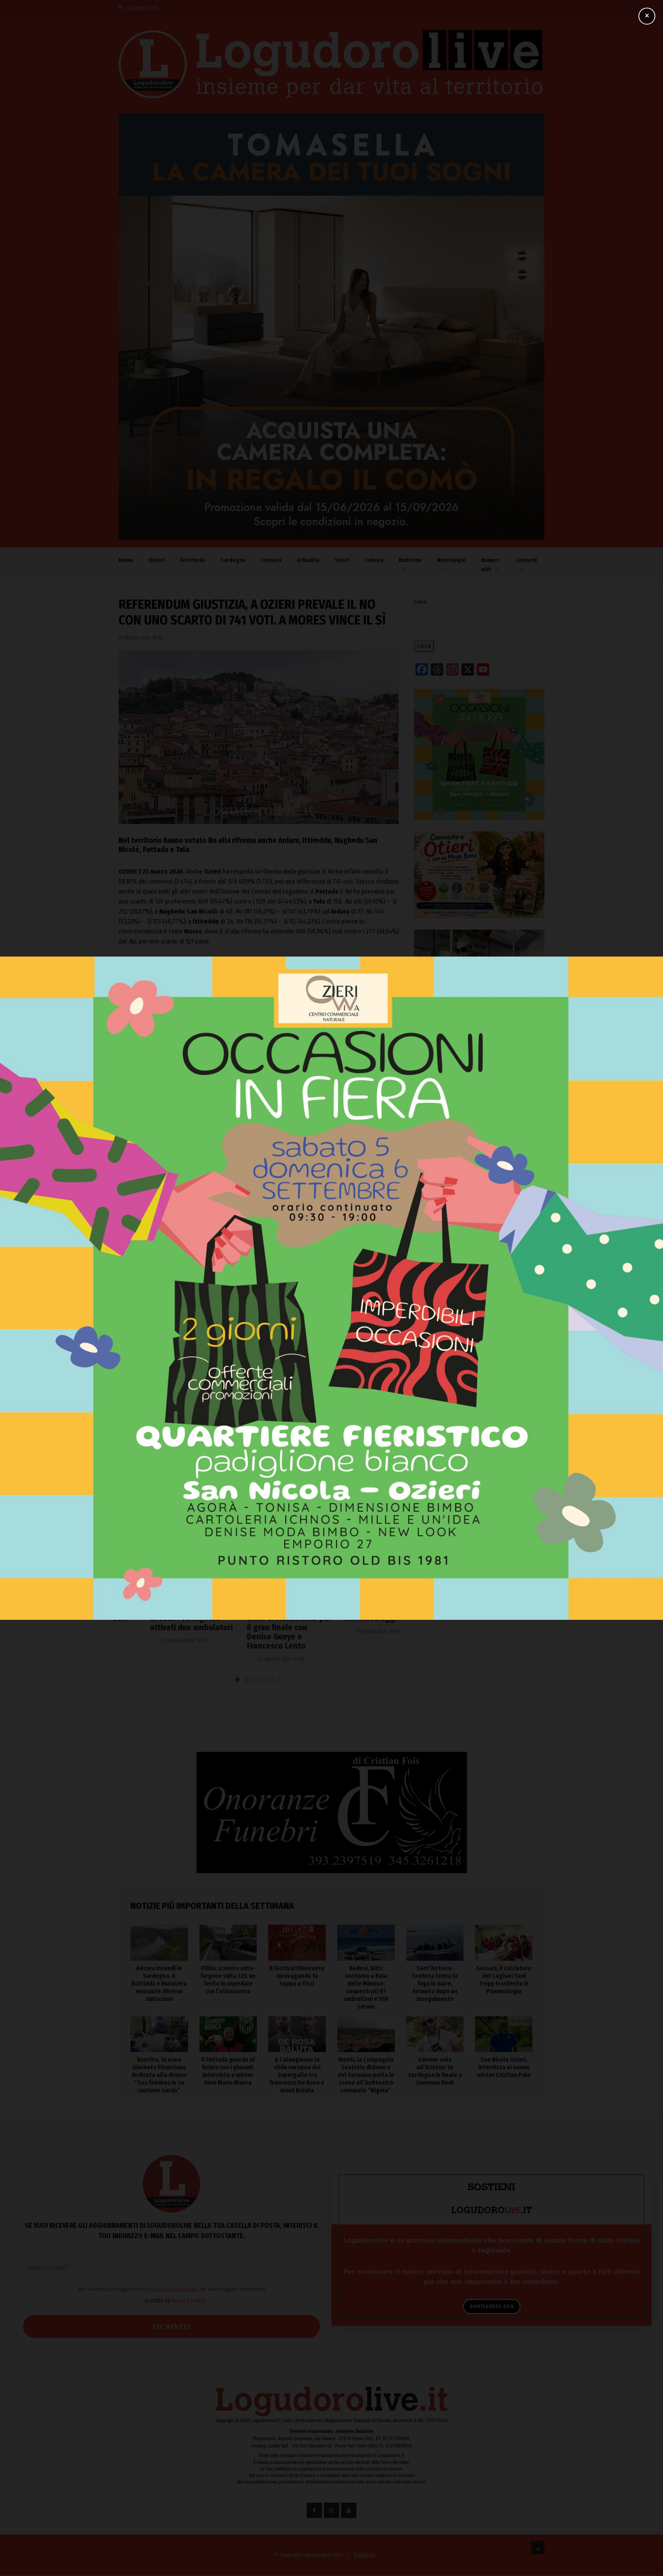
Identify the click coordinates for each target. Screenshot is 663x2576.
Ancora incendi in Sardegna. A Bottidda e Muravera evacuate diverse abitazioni (470, 1323)
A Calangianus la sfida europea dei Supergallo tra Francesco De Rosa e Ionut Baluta (297, 2075)
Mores (132, 1095)
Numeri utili (490, 565)
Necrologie (451, 560)
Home (126, 560)
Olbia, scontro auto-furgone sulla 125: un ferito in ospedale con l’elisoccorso (479, 1357)
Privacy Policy (276, 1272)
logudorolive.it (203, 1026)
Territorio (192, 560)
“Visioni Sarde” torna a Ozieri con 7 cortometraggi (354, 1609)
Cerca (420, 602)
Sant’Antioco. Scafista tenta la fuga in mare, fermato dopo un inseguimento (474, 1457)
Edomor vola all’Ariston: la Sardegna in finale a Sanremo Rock (435, 2071)
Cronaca (271, 560)
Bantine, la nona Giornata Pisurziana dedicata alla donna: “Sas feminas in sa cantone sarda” (159, 2075)
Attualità (308, 560)
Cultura (374, 560)
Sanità (132, 1585)
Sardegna (233, 560)
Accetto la (261, 1272)
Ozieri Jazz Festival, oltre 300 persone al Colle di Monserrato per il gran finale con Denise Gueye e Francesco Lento (258, 1623)
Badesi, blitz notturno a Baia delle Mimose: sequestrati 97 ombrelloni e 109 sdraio (473, 1423)
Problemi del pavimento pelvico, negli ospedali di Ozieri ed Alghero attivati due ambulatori (161, 1614)
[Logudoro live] (331, 68)
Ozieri (156, 560)
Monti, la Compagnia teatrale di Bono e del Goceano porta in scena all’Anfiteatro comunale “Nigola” (366, 2075)
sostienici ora (492, 2307)
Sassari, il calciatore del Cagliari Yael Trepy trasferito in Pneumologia (504, 1980)
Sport (342, 560)
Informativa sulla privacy (261, 1261)
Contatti (526, 560)
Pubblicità (365, 2555)
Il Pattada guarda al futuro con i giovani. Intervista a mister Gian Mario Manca (228, 2071)
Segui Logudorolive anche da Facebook (167, 1051)
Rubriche (410, 560)
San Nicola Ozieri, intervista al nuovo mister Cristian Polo (504, 2067)
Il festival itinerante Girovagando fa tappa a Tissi (475, 1390)
